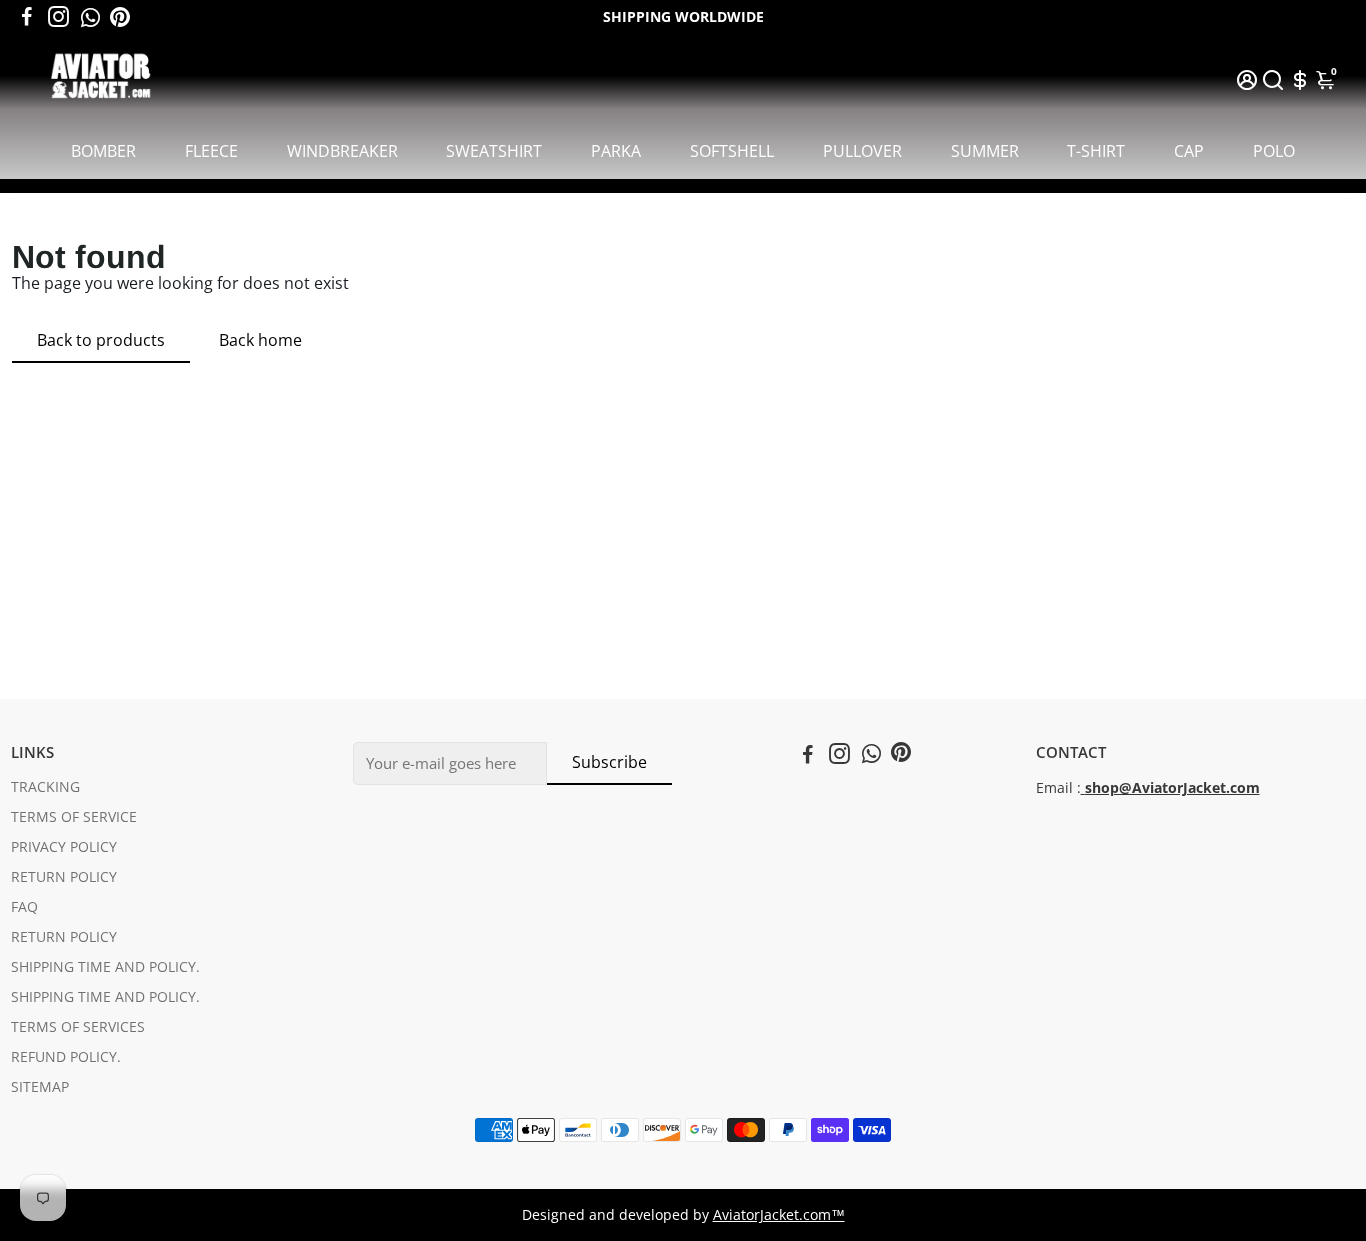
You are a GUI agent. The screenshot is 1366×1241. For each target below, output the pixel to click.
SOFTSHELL (732, 151)
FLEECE (211, 151)
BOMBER (103, 151)
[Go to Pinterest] (120, 17)
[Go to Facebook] (27, 17)
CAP (1189, 151)
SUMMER (985, 151)
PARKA (616, 151)
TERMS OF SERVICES (78, 1027)
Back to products (101, 340)
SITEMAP (40, 1087)
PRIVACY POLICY (64, 847)
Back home (260, 340)
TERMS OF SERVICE (74, 817)
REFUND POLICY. (66, 1057)
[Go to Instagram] (58, 17)
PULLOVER (862, 151)
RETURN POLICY (64, 877)
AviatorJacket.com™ (779, 1215)
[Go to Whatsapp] (90, 17)
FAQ (24, 907)
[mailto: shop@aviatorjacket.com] (1083, 788)
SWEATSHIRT (494, 151)
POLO (1274, 151)
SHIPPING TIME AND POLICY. (105, 967)
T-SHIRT (1096, 151)
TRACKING (45, 787)
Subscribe (609, 762)
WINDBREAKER (342, 151)
